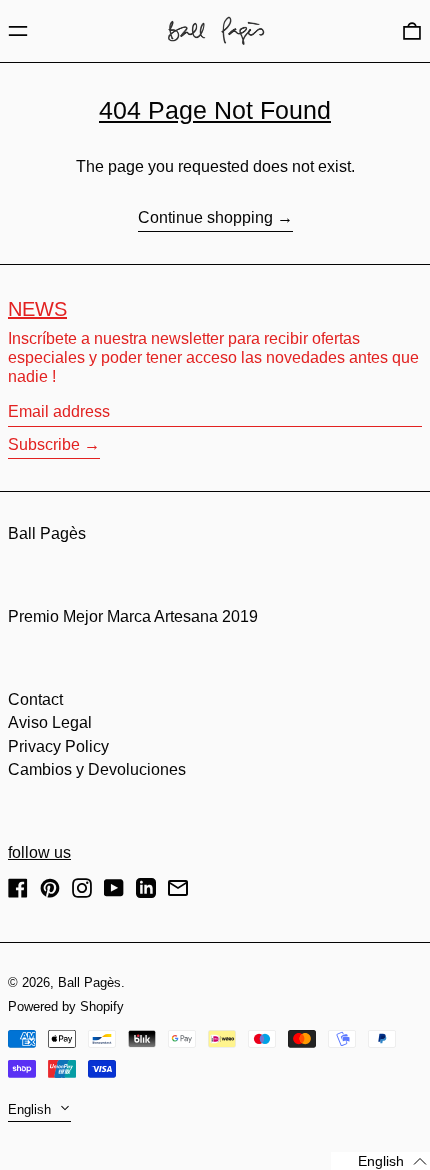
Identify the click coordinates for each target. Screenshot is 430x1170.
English (31, 1109)
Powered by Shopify (66, 1006)
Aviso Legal (50, 722)
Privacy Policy (58, 746)
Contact (35, 699)
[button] (412, 30)
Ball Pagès (47, 533)
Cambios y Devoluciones (97, 769)
